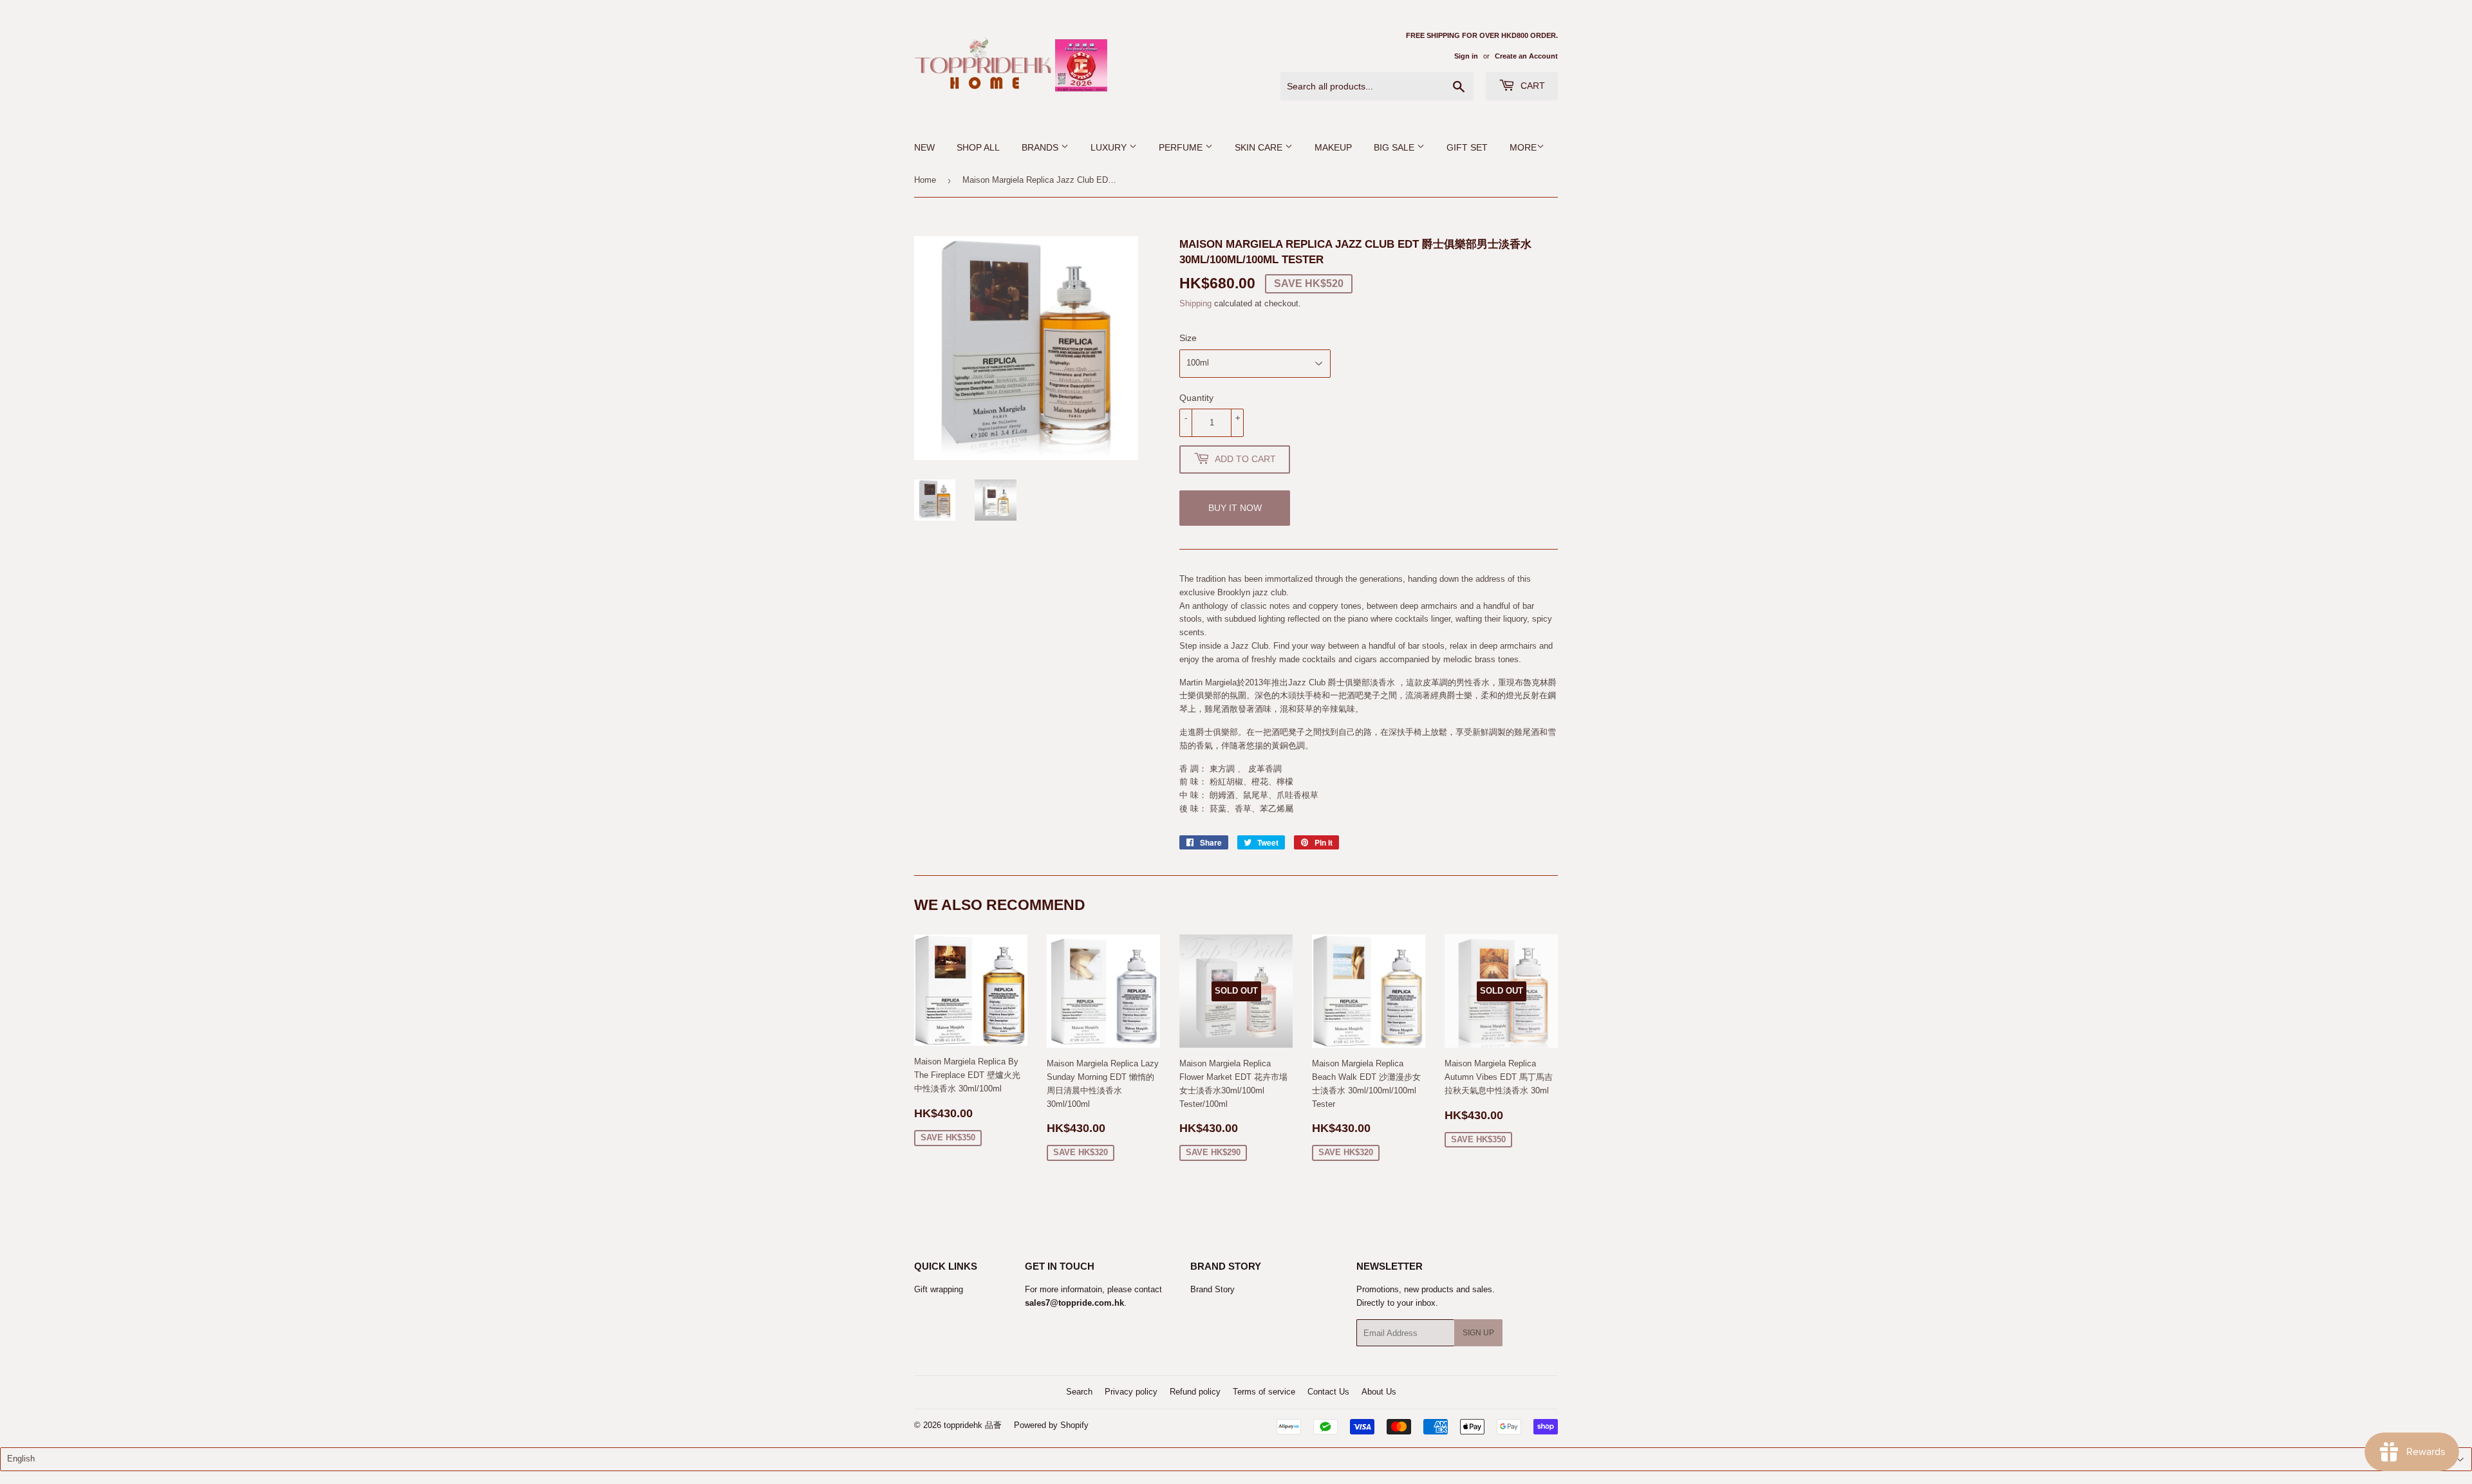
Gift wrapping (939, 1289)
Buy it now (1235, 508)
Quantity (1196, 398)
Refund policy (1195, 1392)
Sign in (1466, 56)
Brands (1041, 147)
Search (1079, 1392)
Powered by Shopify (1051, 1425)
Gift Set (1467, 147)
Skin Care (1260, 147)
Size (1188, 338)
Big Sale (1395, 147)
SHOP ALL (978, 147)
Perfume (1182, 147)
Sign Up (1478, 1333)
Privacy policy (1131, 1392)
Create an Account (1526, 56)
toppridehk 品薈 (973, 1425)
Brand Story (1213, 1289)
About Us (1379, 1392)
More (1523, 147)
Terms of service (1264, 1392)
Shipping (1195, 303)
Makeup (1333, 147)
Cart (1531, 86)
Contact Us (1328, 1392)
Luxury (1110, 147)
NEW (924, 147)
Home (925, 180)
